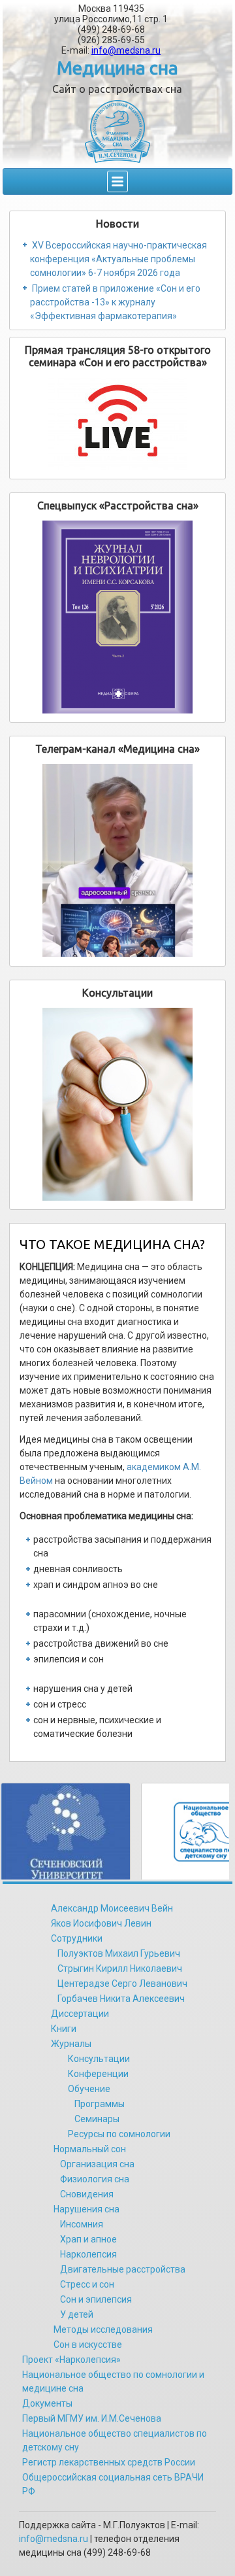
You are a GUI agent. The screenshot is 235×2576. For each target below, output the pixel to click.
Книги (64, 2029)
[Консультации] (118, 1104)
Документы (47, 2403)
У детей (77, 2314)
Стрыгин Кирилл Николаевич (120, 1968)
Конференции (98, 2074)
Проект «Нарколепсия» (71, 2360)
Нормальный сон (90, 2149)
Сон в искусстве (88, 2344)
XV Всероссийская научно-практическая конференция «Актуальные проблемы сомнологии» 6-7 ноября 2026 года (118, 259)
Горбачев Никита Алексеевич (121, 1999)
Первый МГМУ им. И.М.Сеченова (92, 2418)
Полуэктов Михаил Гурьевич (119, 1953)
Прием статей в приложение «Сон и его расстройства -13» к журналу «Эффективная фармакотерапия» (115, 302)
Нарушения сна (86, 2209)
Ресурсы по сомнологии (119, 2134)
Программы (100, 2104)
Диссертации (80, 2014)
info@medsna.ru (126, 50)
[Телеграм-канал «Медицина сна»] (118, 860)
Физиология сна (95, 2179)
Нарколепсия (88, 2254)
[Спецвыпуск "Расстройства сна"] (118, 617)
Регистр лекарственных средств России (109, 2462)
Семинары (97, 2119)
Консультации (99, 2059)
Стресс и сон (87, 2284)
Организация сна (97, 2164)
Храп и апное (88, 2239)
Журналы (71, 2044)
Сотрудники (77, 1938)
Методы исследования (103, 2329)
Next (215, 1830)
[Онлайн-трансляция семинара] (118, 424)
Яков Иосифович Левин (101, 1923)
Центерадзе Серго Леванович (122, 1984)
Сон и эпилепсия (96, 2299)
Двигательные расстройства (123, 2269)
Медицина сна (117, 68)
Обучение (89, 2089)
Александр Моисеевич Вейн (112, 1908)
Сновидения (87, 2194)
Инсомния (82, 2224)
